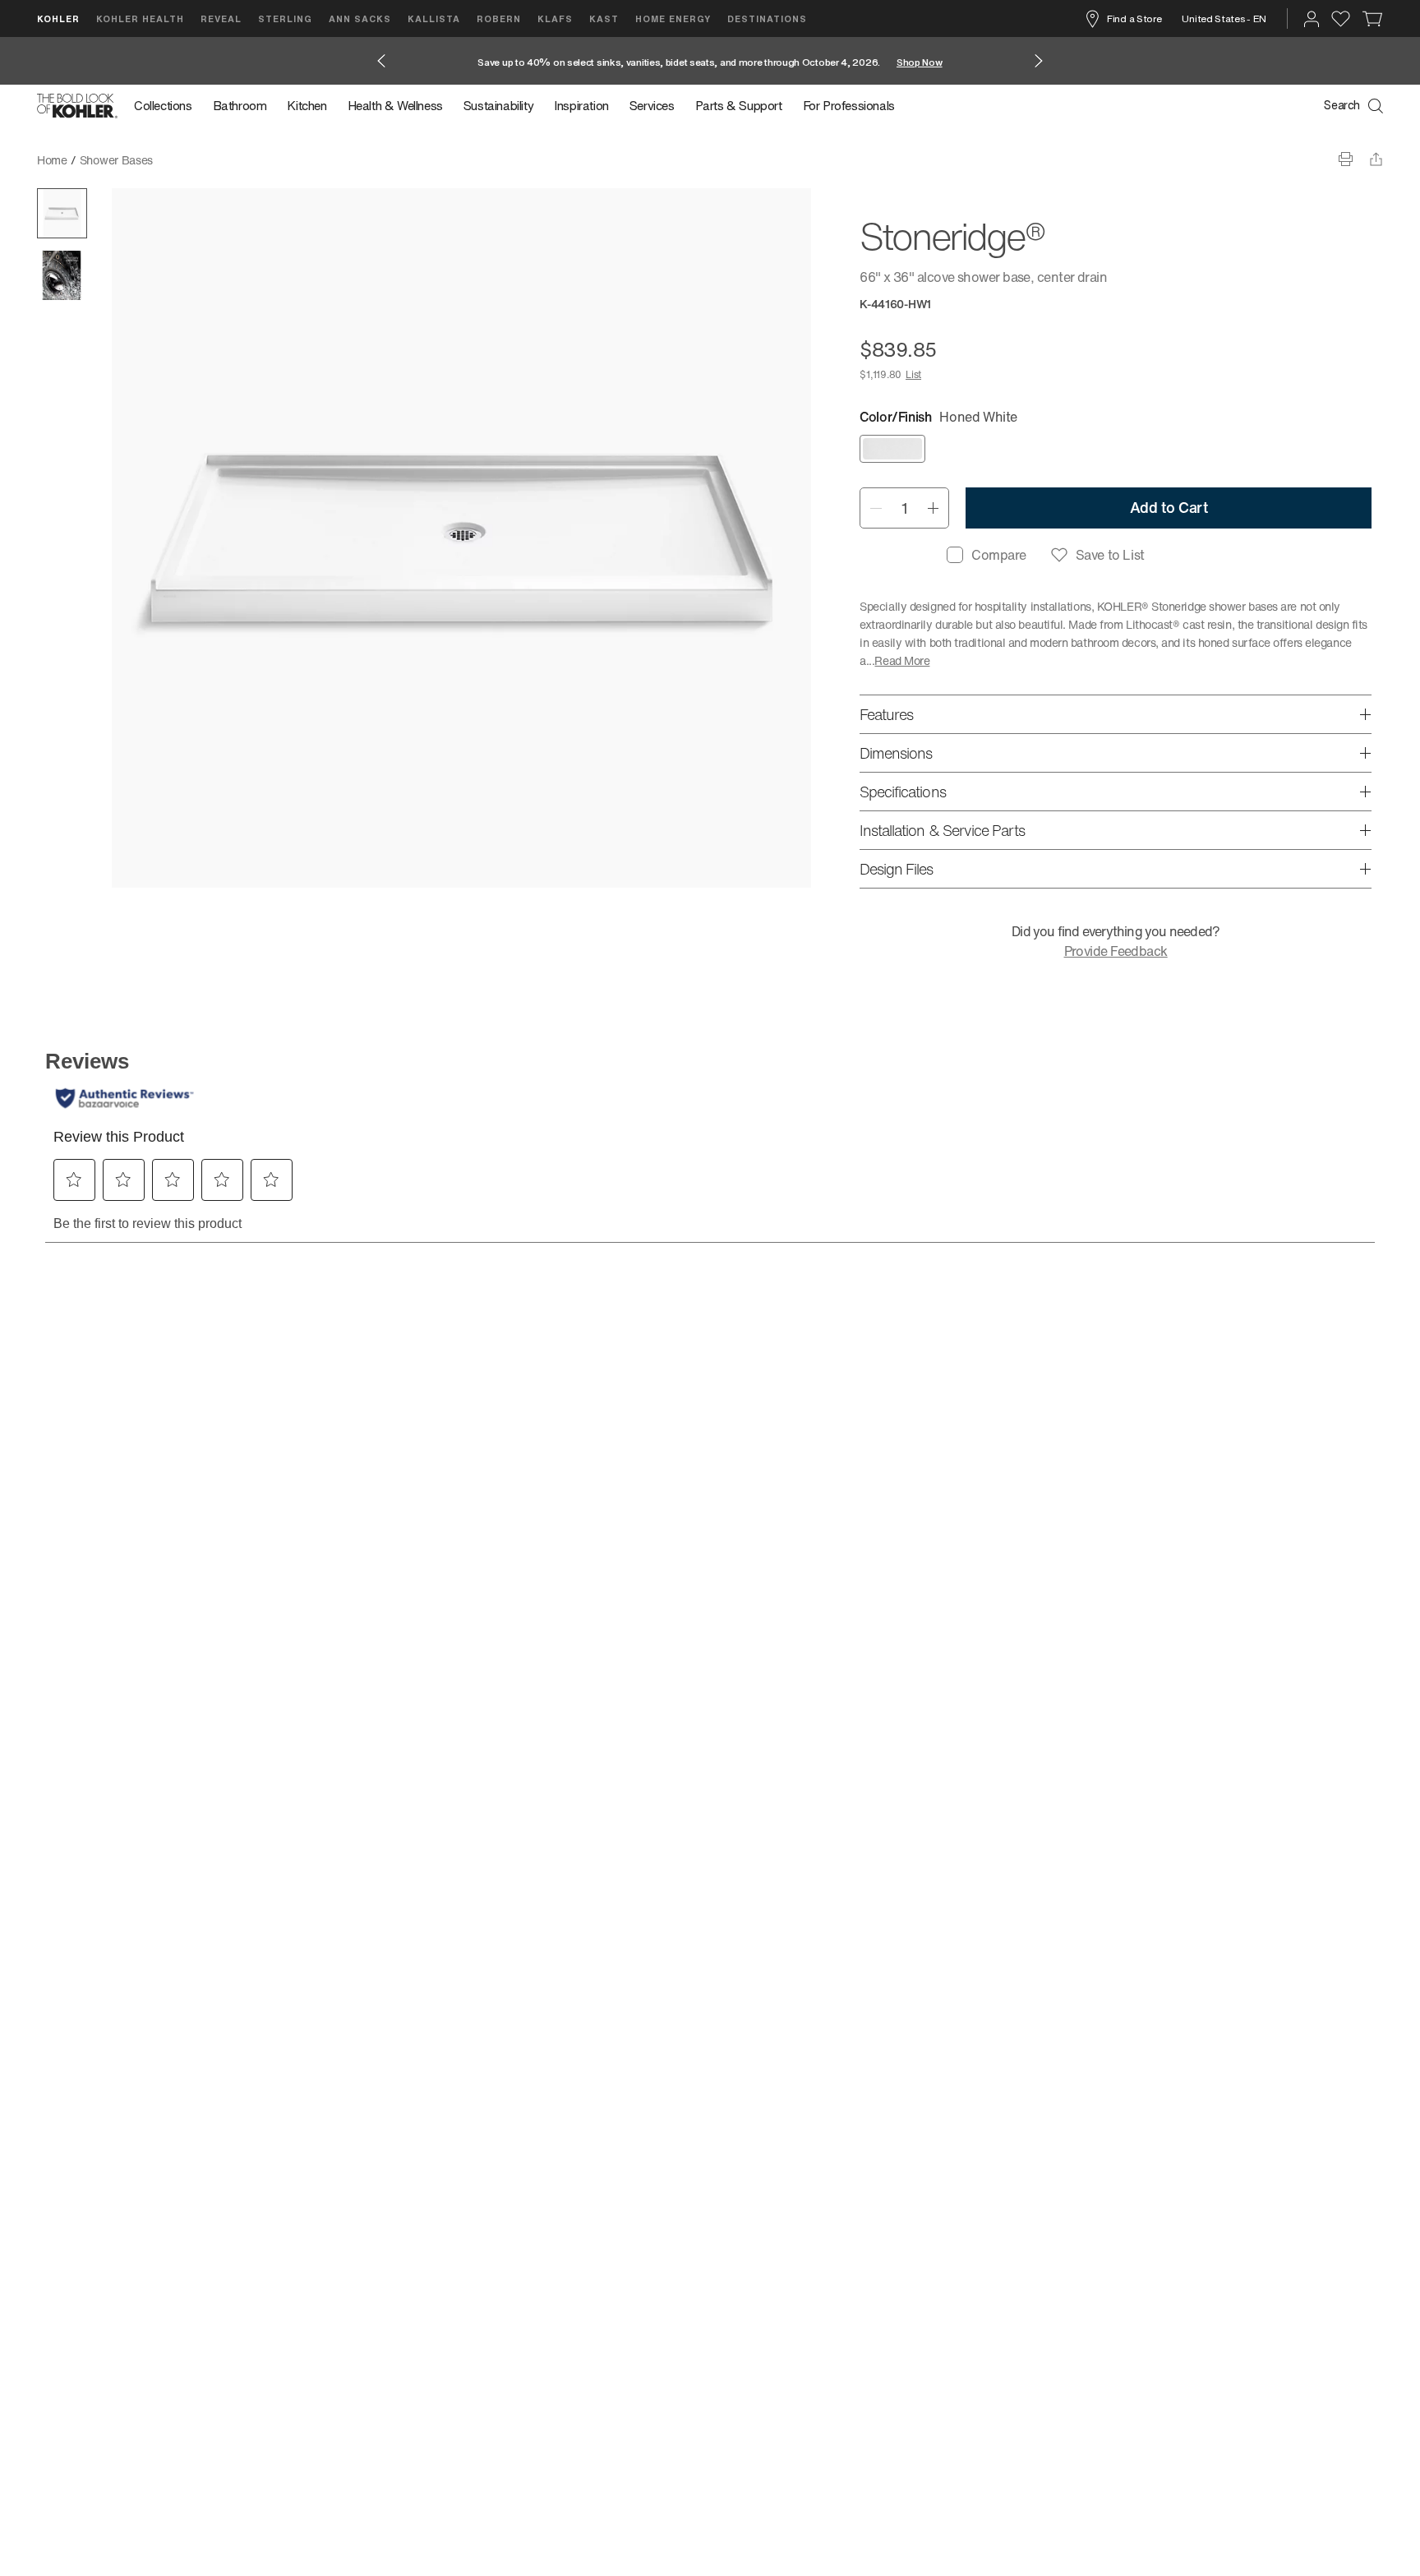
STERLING (285, 18)
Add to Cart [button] (1169, 507)
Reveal (221, 18)
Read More (902, 660)
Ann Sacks (360, 18)
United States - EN (1224, 18)
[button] (62, 213)
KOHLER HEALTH (140, 18)
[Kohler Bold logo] (77, 106)
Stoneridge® (197, 160)
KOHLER (58, 18)
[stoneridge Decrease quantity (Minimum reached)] (876, 508)
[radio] (892, 449)
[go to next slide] (1039, 61)
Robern (499, 18)
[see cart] (1373, 19)
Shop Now (920, 62)
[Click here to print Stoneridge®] (1346, 159)
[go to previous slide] (381, 61)
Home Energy (673, 18)
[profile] (1312, 19)
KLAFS (555, 18)
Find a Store (1134, 18)
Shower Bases (116, 160)
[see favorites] (1341, 19)
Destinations (767, 18)
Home (52, 160)
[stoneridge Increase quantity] (933, 508)
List (913, 374)
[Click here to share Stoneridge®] (1376, 159)
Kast (604, 18)
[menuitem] (168, 106)
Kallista (434, 18)
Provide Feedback (1116, 951)
